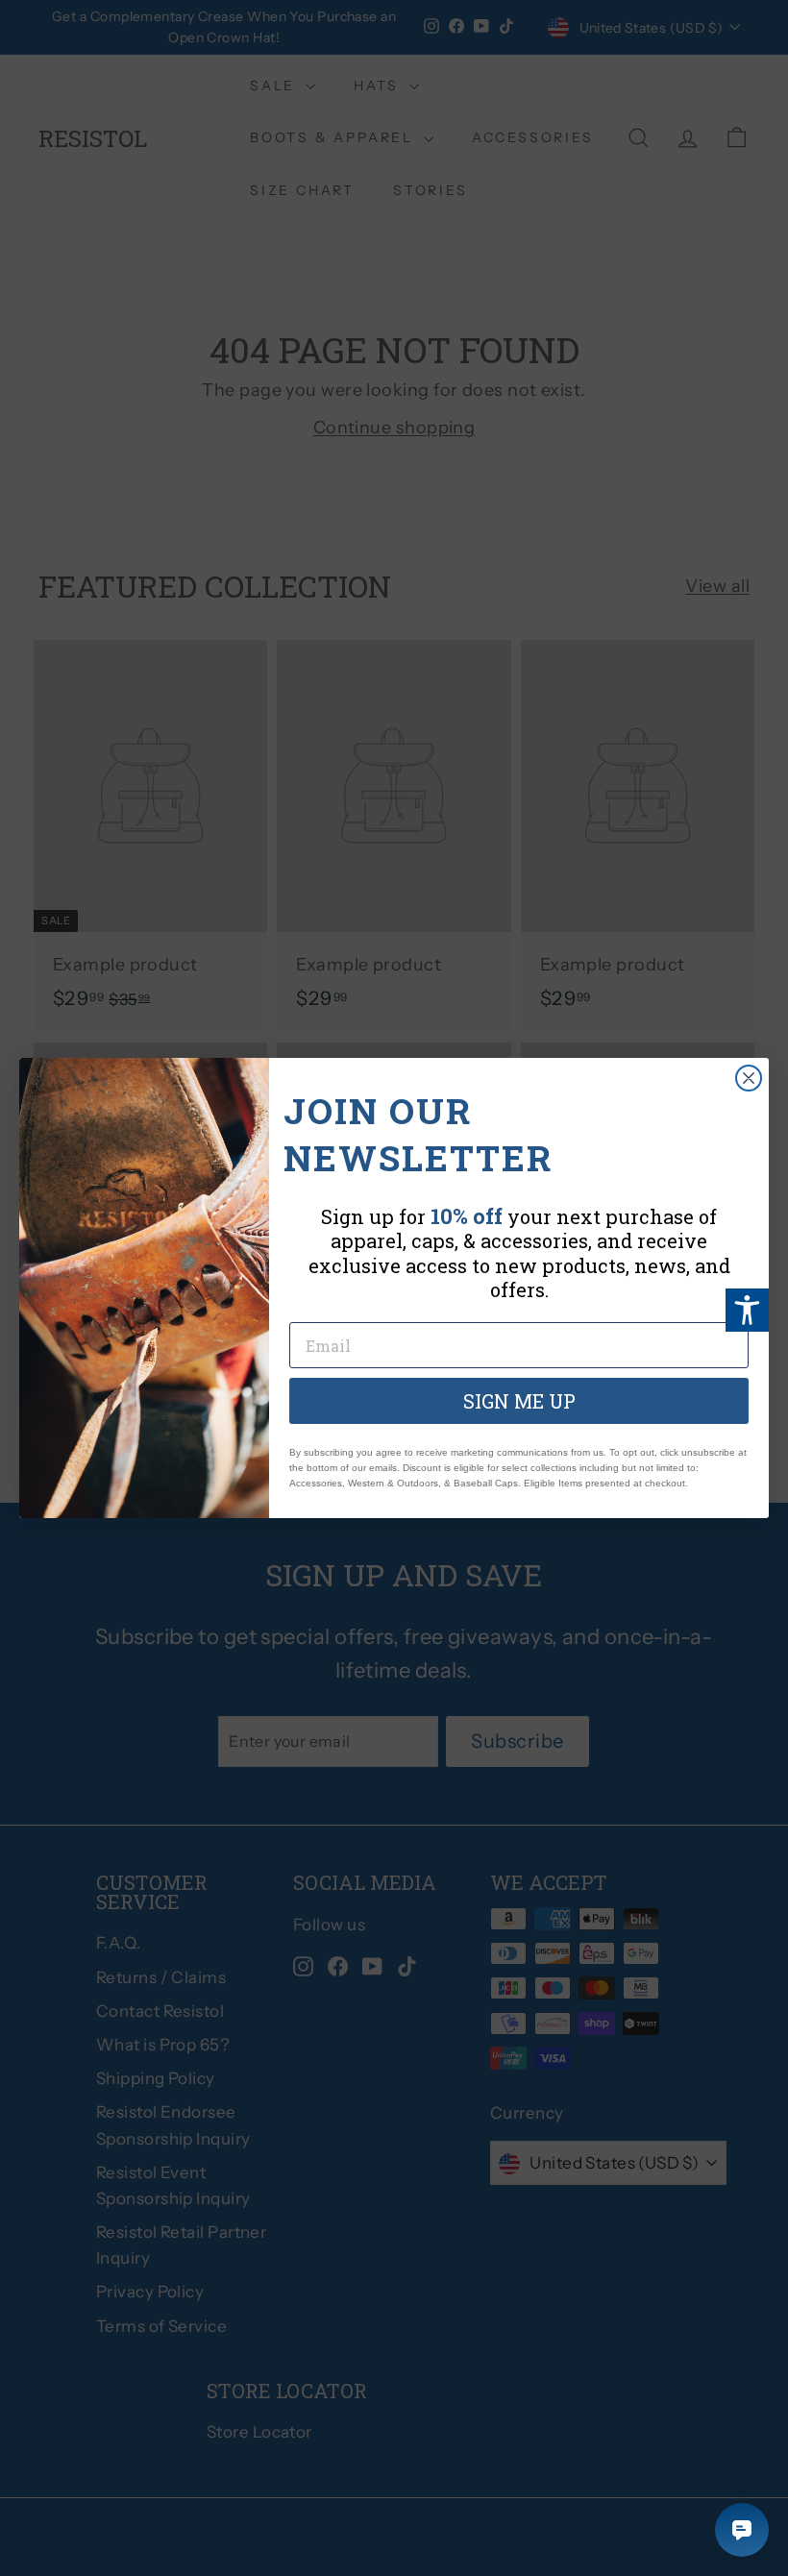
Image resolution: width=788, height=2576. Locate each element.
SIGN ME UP (519, 1401)
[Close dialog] (749, 1078)
